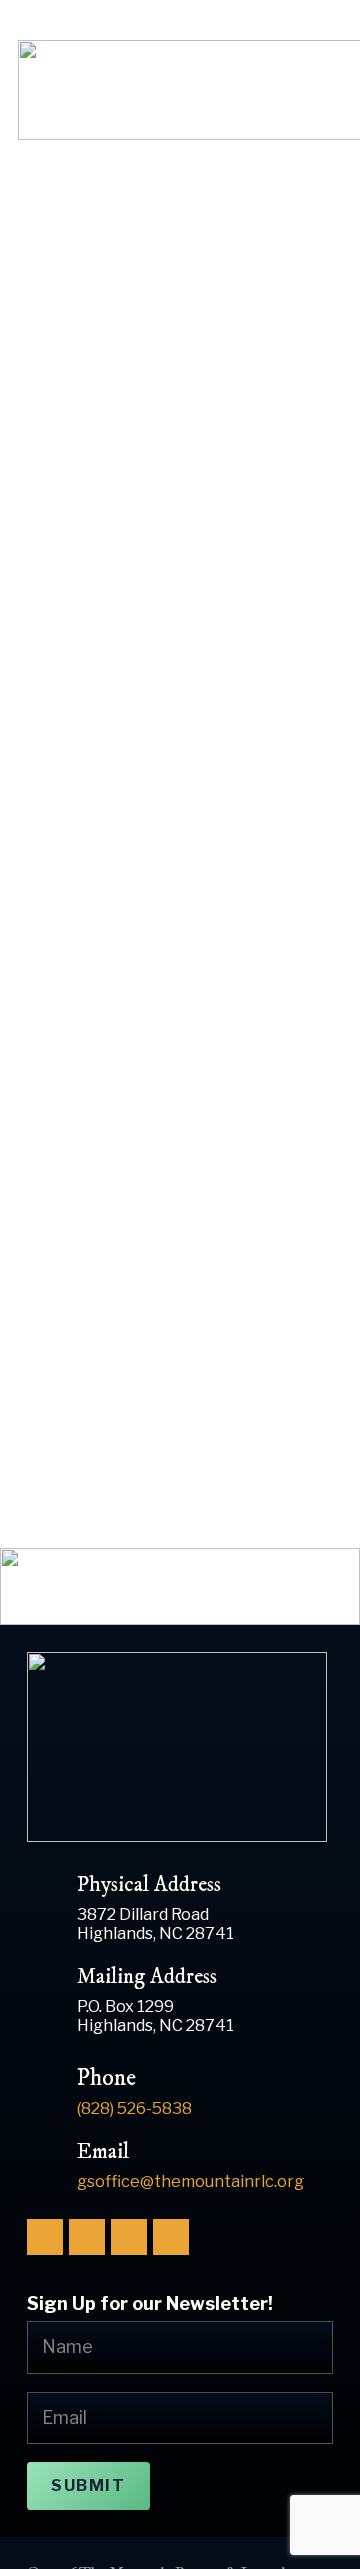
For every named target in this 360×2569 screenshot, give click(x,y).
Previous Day (88, 1156)
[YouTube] (129, 2237)
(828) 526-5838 (282, 29)
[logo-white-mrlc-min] (180, 1747)
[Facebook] (45, 2237)
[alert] (180, 1022)
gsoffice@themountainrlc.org (190, 2181)
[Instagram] (87, 2237)
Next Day (282, 1156)
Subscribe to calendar (136, 1217)
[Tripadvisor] (171, 2237)
